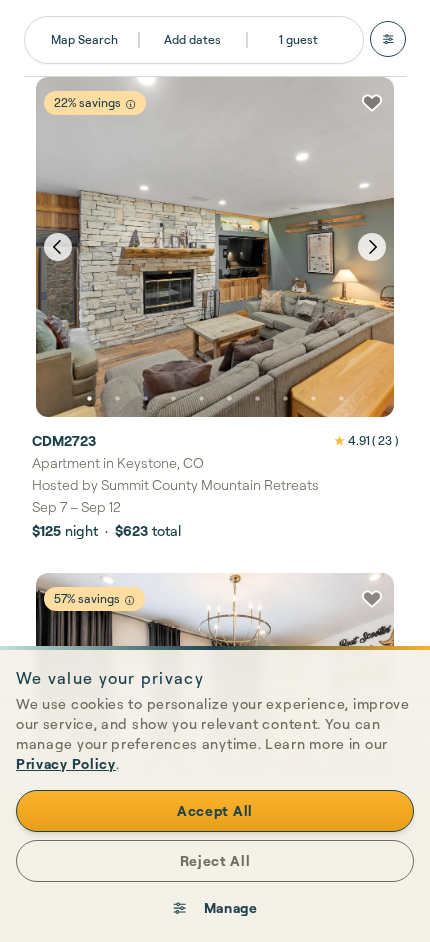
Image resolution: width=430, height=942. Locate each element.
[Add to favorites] (372, 103)
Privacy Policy (66, 763)
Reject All (215, 860)
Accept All (215, 810)
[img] (130, 104)
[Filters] (388, 39)
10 (341, 399)
